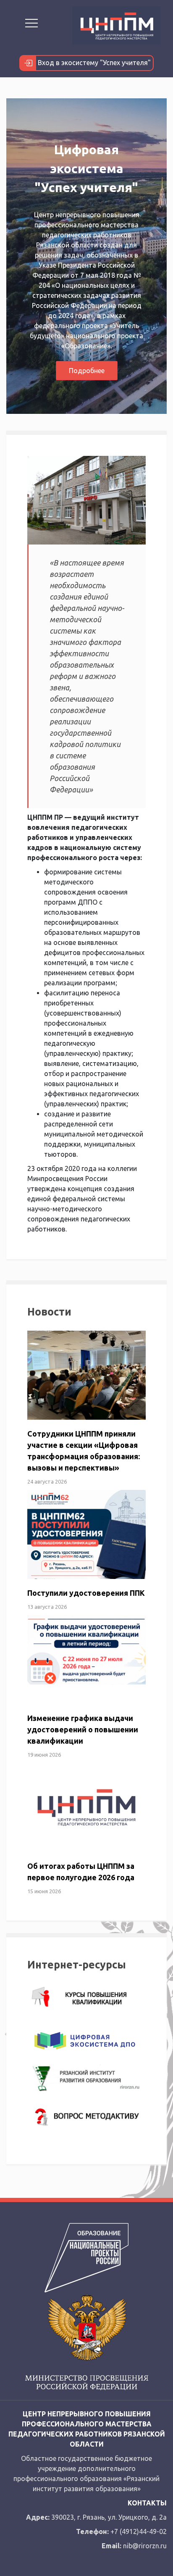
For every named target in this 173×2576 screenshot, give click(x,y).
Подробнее (87, 371)
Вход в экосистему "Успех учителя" (93, 63)
